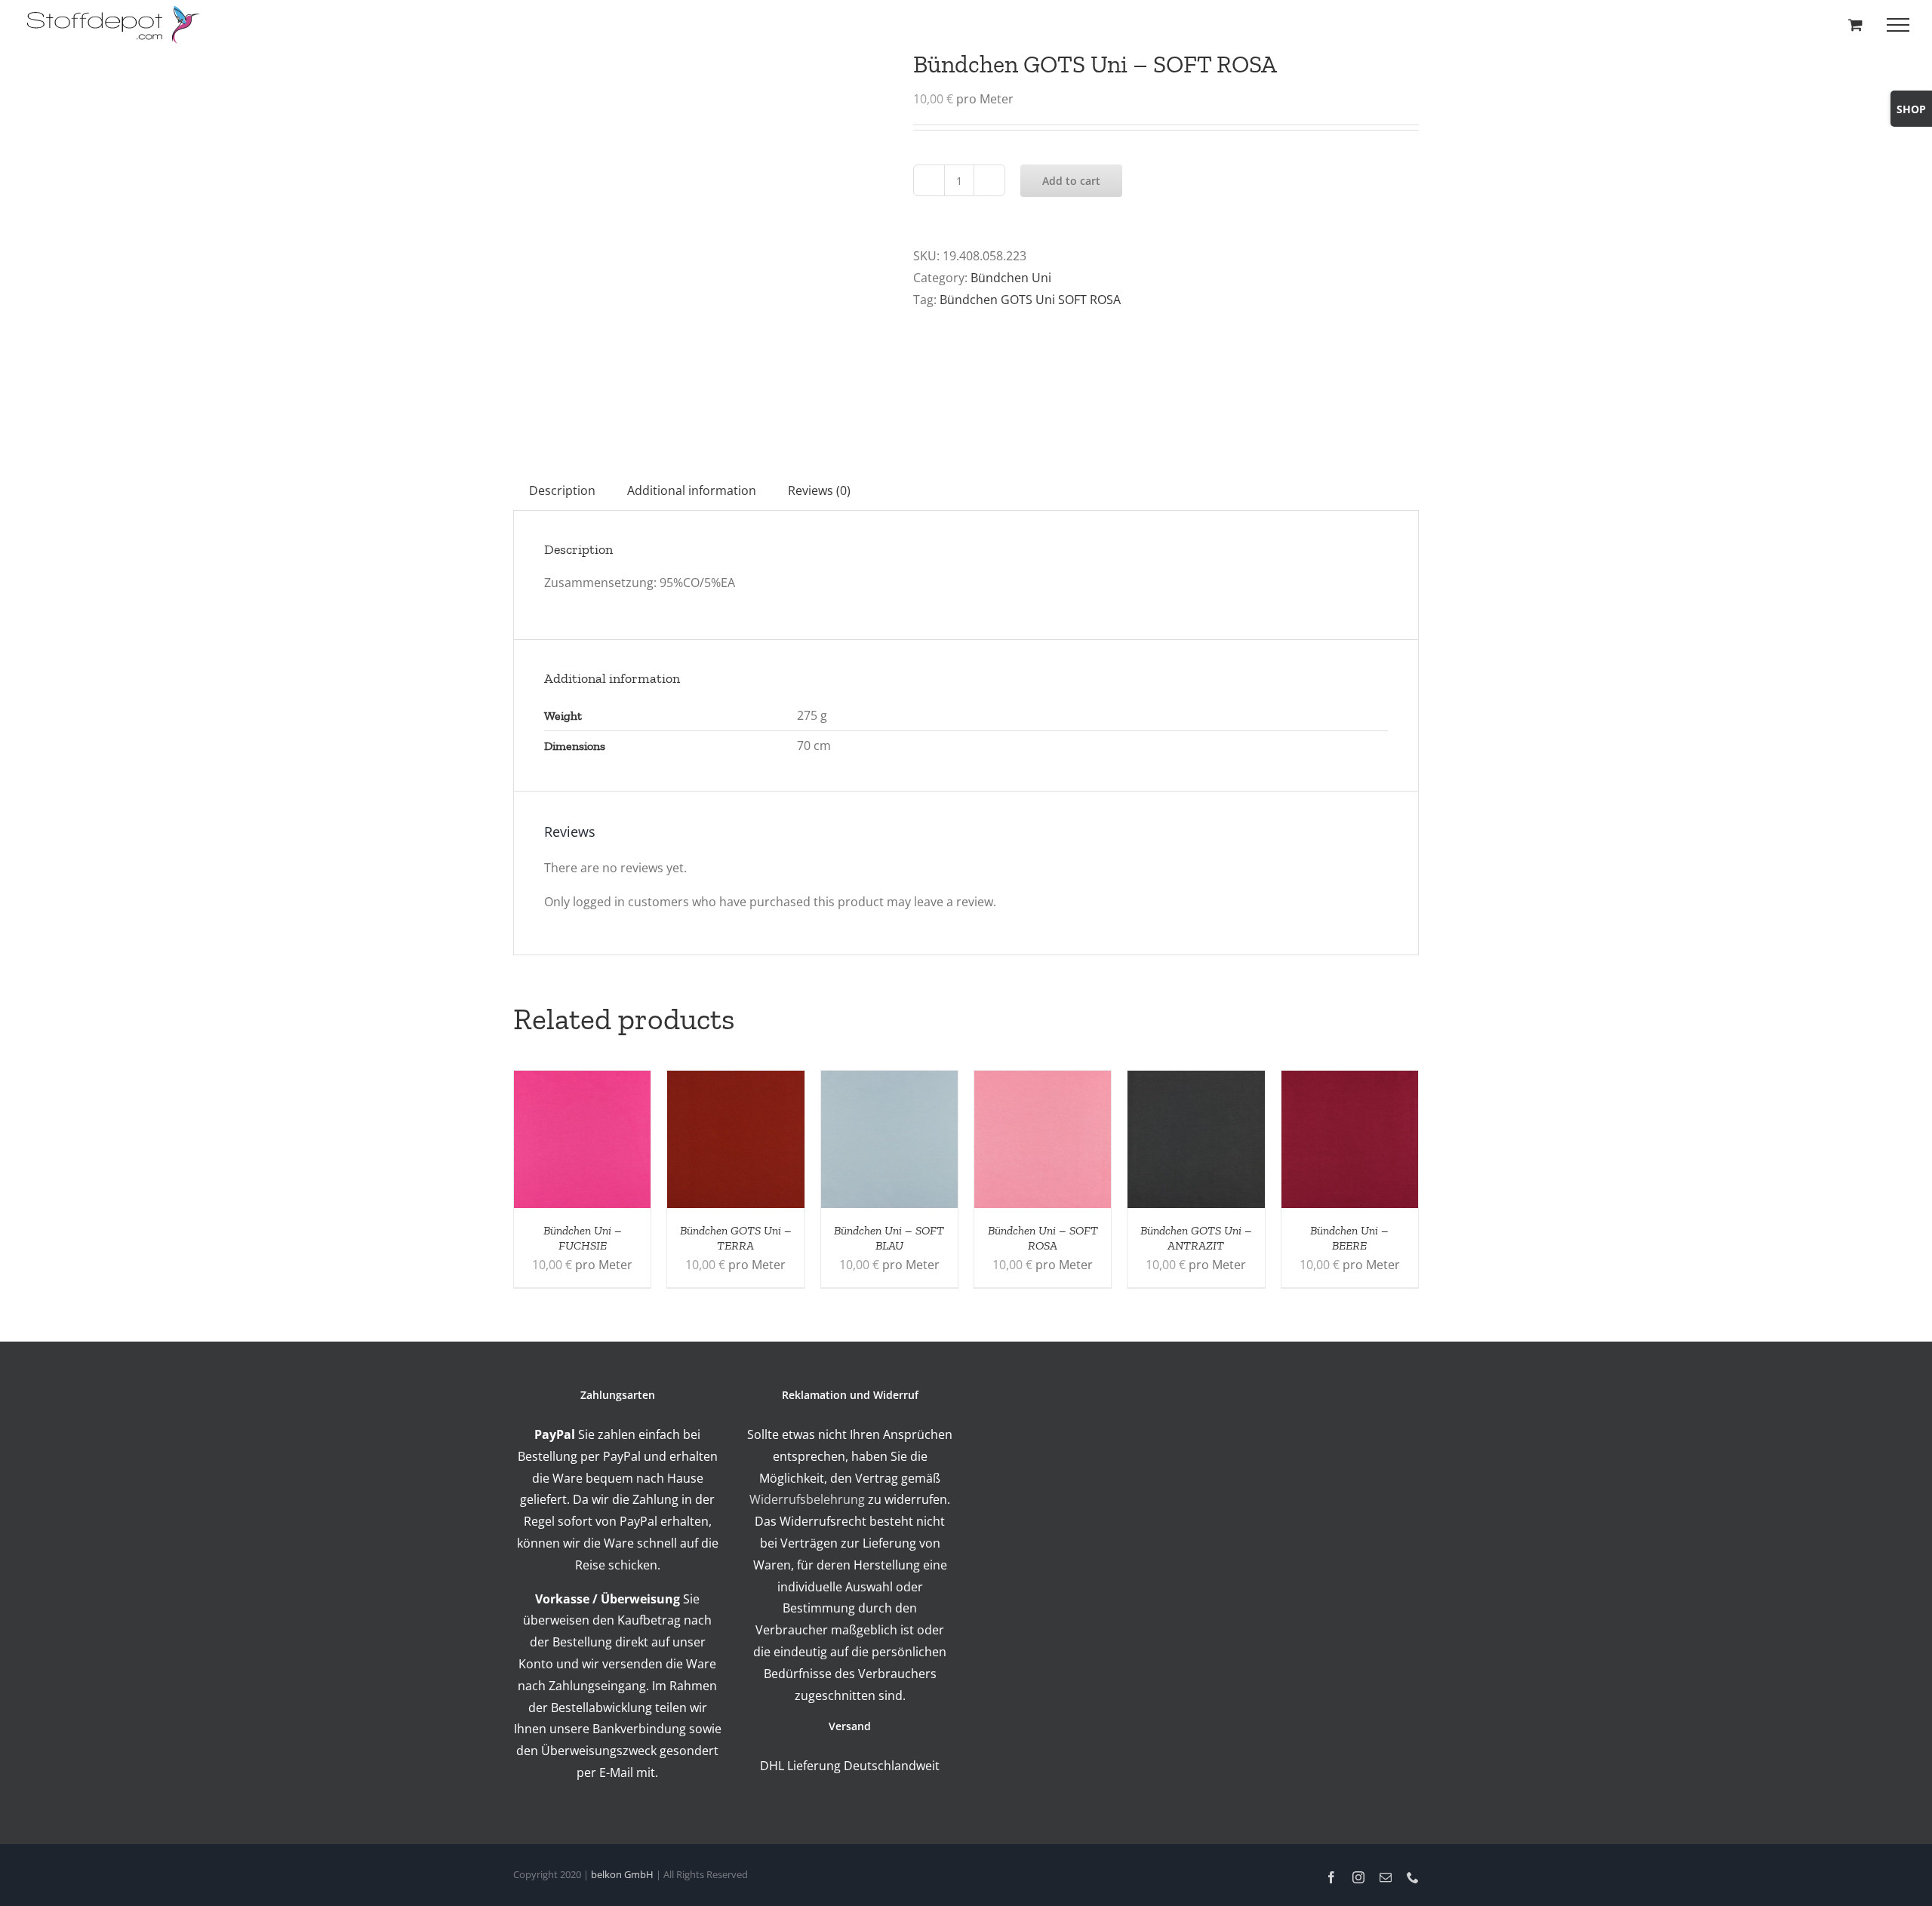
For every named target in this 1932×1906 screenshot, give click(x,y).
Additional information (692, 490)
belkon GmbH (622, 1874)
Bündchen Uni (1011, 278)
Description (562, 490)
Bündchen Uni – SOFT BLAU (889, 1238)
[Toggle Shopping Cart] (1855, 25)
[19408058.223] (702, 238)
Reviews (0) (819, 490)
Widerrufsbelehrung (807, 1499)
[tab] (562, 491)
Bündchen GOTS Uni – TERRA (736, 1238)
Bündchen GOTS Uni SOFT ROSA (1030, 300)
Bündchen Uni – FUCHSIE (583, 1238)
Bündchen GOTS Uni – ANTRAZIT (1196, 1238)
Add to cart (1071, 181)
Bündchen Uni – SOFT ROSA (1043, 1238)
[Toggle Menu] (1898, 25)
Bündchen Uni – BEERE (1349, 1238)
